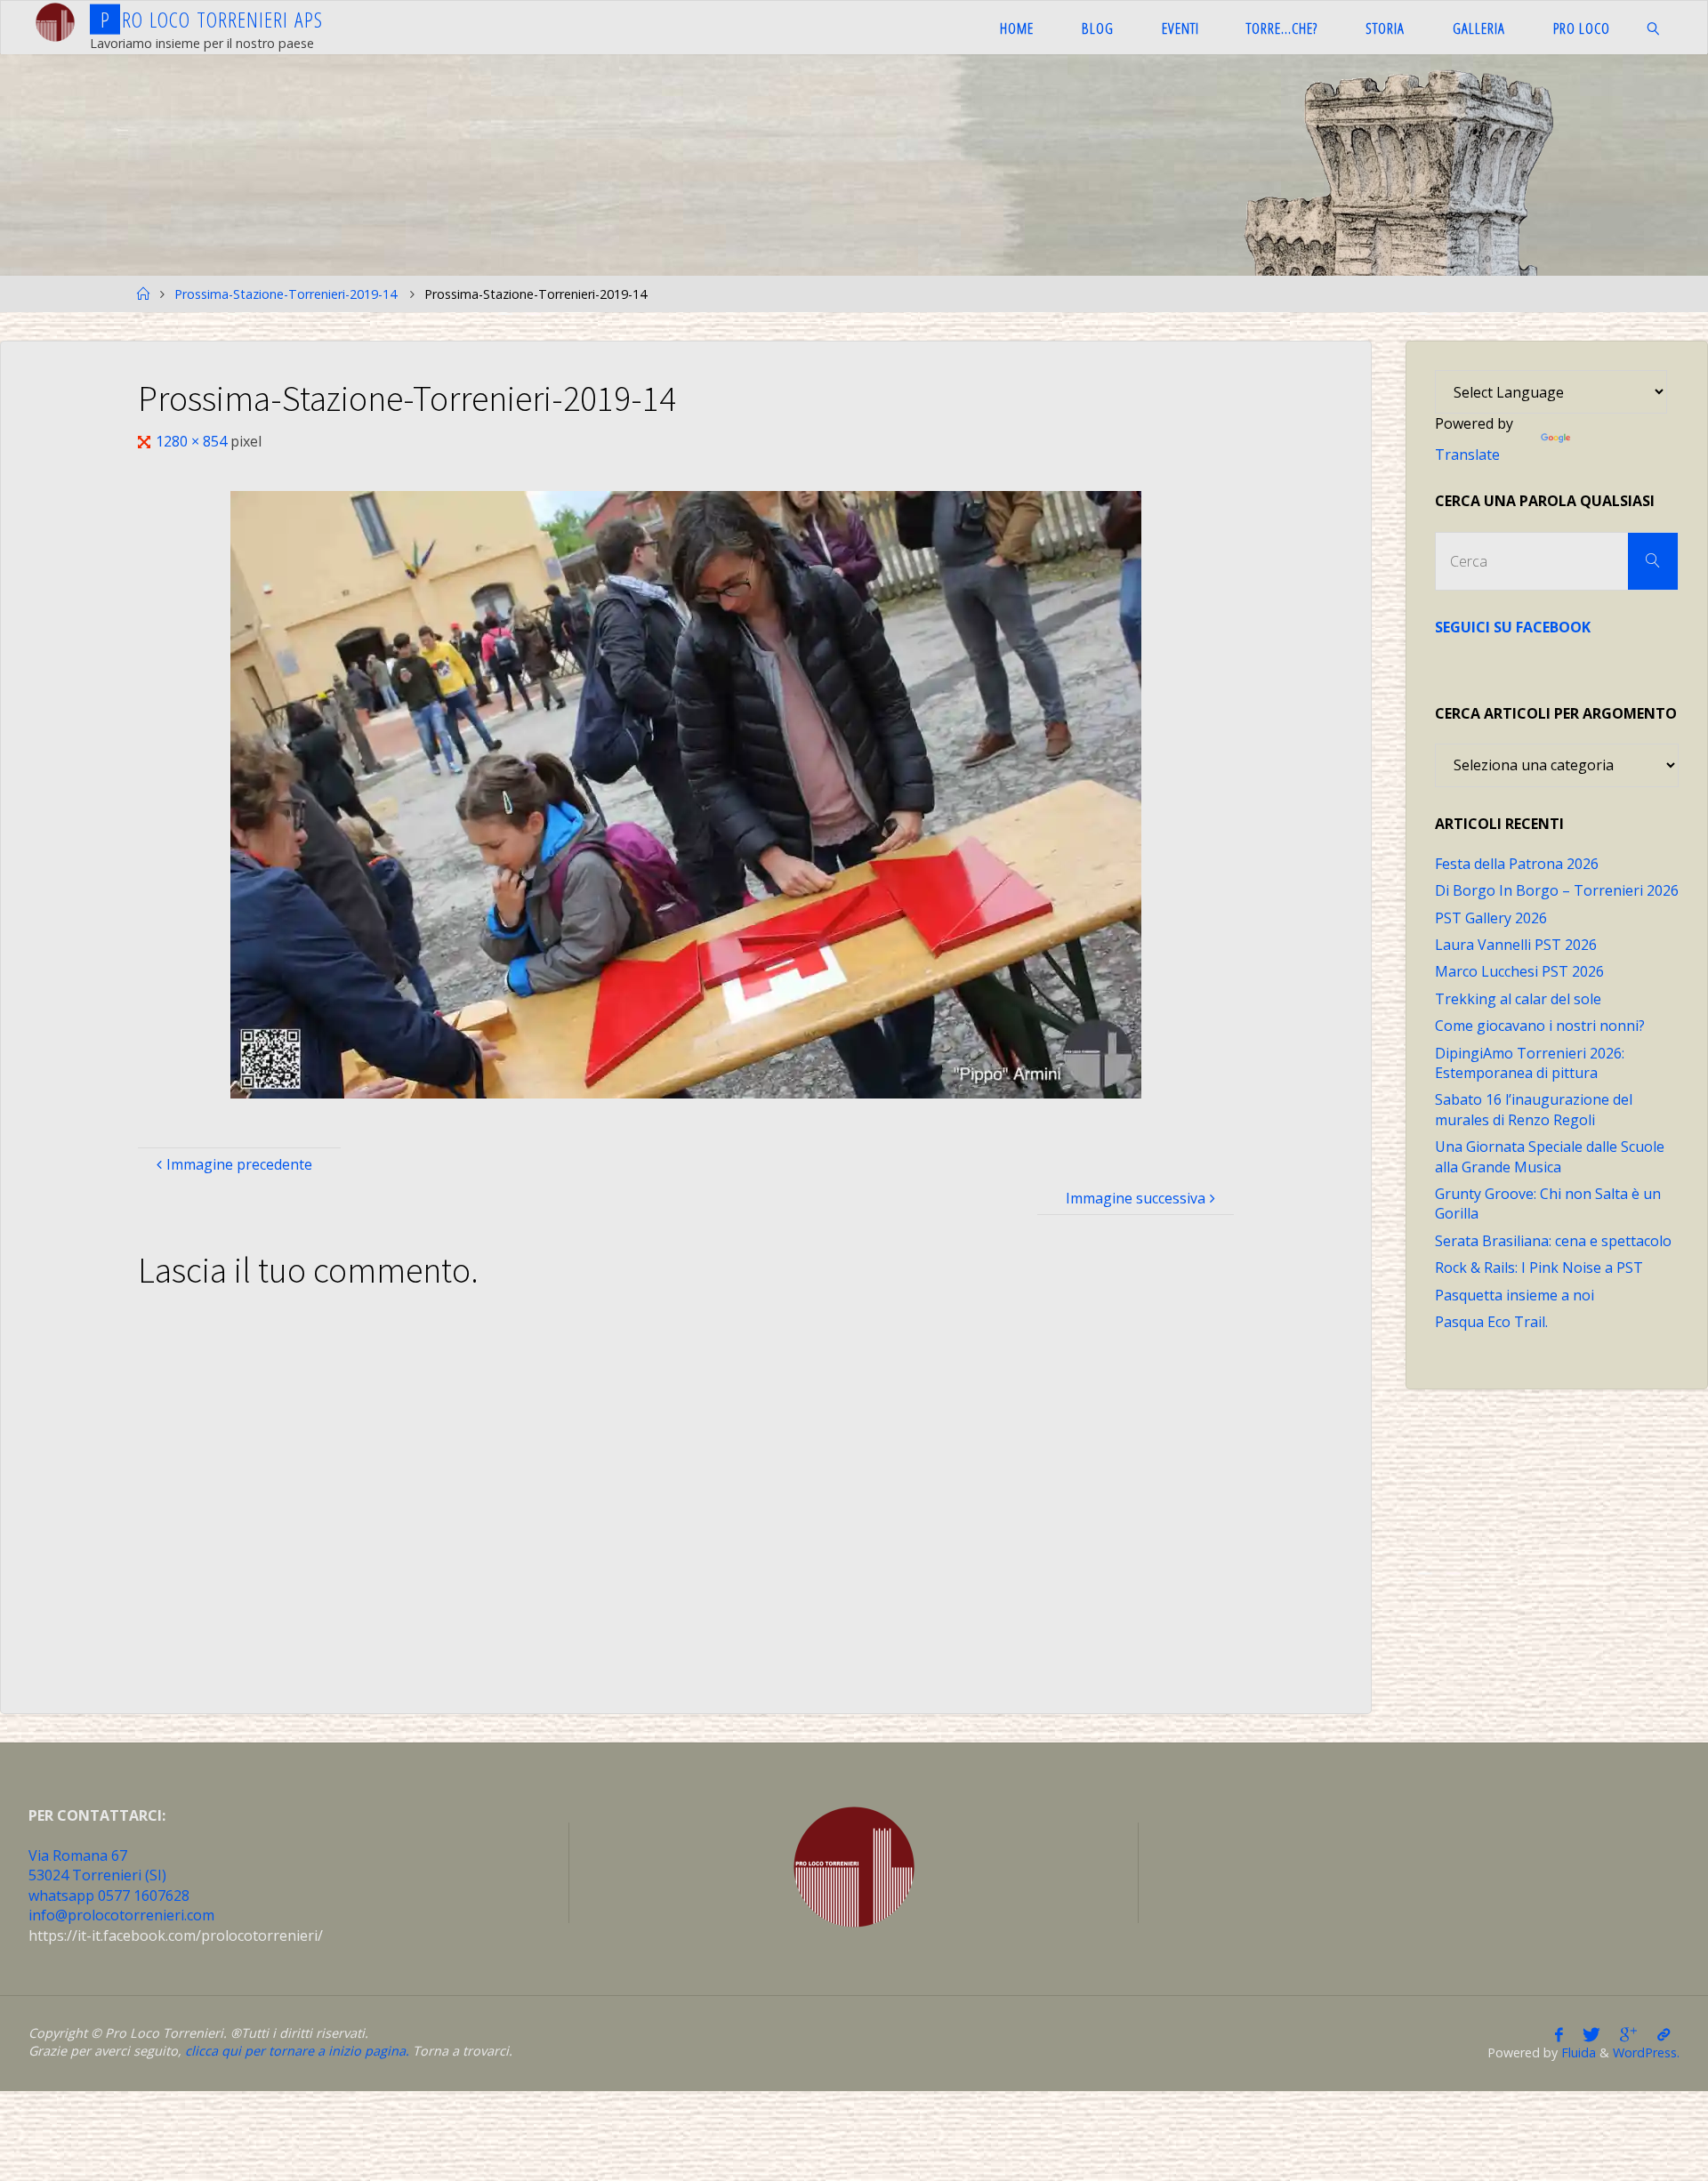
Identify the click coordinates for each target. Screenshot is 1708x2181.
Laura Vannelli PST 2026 (1516, 945)
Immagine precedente (239, 1164)
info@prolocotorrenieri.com (121, 1915)
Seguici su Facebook (1513, 627)
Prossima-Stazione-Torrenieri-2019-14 (286, 294)
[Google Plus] (1628, 2034)
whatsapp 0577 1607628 (109, 1895)
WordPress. (1646, 2052)
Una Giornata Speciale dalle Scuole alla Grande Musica (1550, 1156)
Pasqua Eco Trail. (1491, 1322)
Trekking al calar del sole (1518, 999)
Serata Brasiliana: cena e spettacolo (1553, 1241)
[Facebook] (1559, 2034)
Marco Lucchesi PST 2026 (1519, 971)
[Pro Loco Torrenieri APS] (55, 22)
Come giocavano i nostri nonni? (1540, 1026)
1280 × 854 (193, 441)
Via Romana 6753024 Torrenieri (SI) (97, 1865)
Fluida (1577, 2052)
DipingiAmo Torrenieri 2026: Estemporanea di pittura (1530, 1063)
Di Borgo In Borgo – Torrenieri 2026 (1557, 890)
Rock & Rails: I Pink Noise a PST (1539, 1268)
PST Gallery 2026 (1491, 918)
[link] (1653, 28)
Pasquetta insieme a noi (1515, 1295)
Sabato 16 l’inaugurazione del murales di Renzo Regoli (1534, 1109)
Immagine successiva (1136, 1198)
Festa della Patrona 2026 (1517, 864)
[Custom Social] (1664, 2034)
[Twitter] (1591, 2034)
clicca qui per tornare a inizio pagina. (297, 2051)
